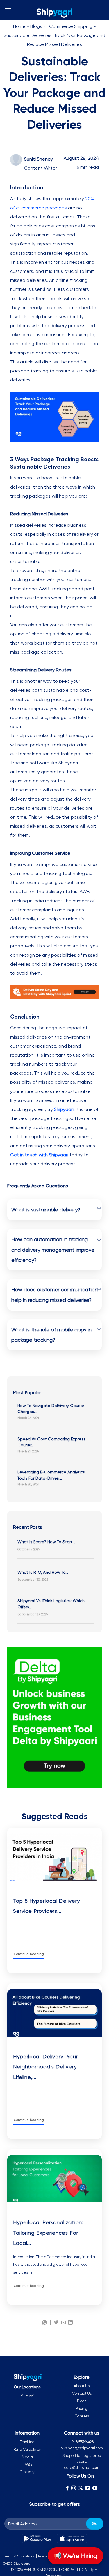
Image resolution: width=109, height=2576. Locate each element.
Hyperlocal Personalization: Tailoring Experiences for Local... (48, 2232)
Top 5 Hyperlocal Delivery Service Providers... (47, 1906)
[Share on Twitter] (56, 2323)
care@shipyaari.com (82, 2467)
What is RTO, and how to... (43, 1572)
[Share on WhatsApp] (44, 2323)
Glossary (27, 2472)
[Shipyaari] (55, 13)
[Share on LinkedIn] (70, 2323)
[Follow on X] (81, 2488)
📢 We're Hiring (75, 2556)
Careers (82, 2416)
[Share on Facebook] (50, 2323)
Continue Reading (29, 1954)
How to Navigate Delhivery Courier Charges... (51, 1409)
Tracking (27, 2442)
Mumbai (27, 2396)
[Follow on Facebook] (67, 2488)
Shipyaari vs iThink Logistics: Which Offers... (51, 1604)
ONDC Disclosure (17, 2564)
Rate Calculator (27, 2449)
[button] (8, 10)
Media (27, 2457)
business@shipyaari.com (82, 2448)
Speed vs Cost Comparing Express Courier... (51, 1442)
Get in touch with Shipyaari (39, 1155)
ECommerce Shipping (70, 26)
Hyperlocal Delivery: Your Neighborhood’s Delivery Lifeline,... (45, 2067)
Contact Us (82, 2393)
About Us (82, 2386)
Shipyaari (64, 1109)
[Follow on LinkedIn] (87, 2488)
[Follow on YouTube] (95, 2488)
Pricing (82, 2409)
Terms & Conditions (19, 2556)
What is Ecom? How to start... (46, 1542)
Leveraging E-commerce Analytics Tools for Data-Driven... (51, 1475)
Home (19, 26)
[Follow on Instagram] (74, 2488)
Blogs (36, 26)
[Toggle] (99, 1209)
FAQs (27, 2464)
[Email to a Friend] (63, 2323)
